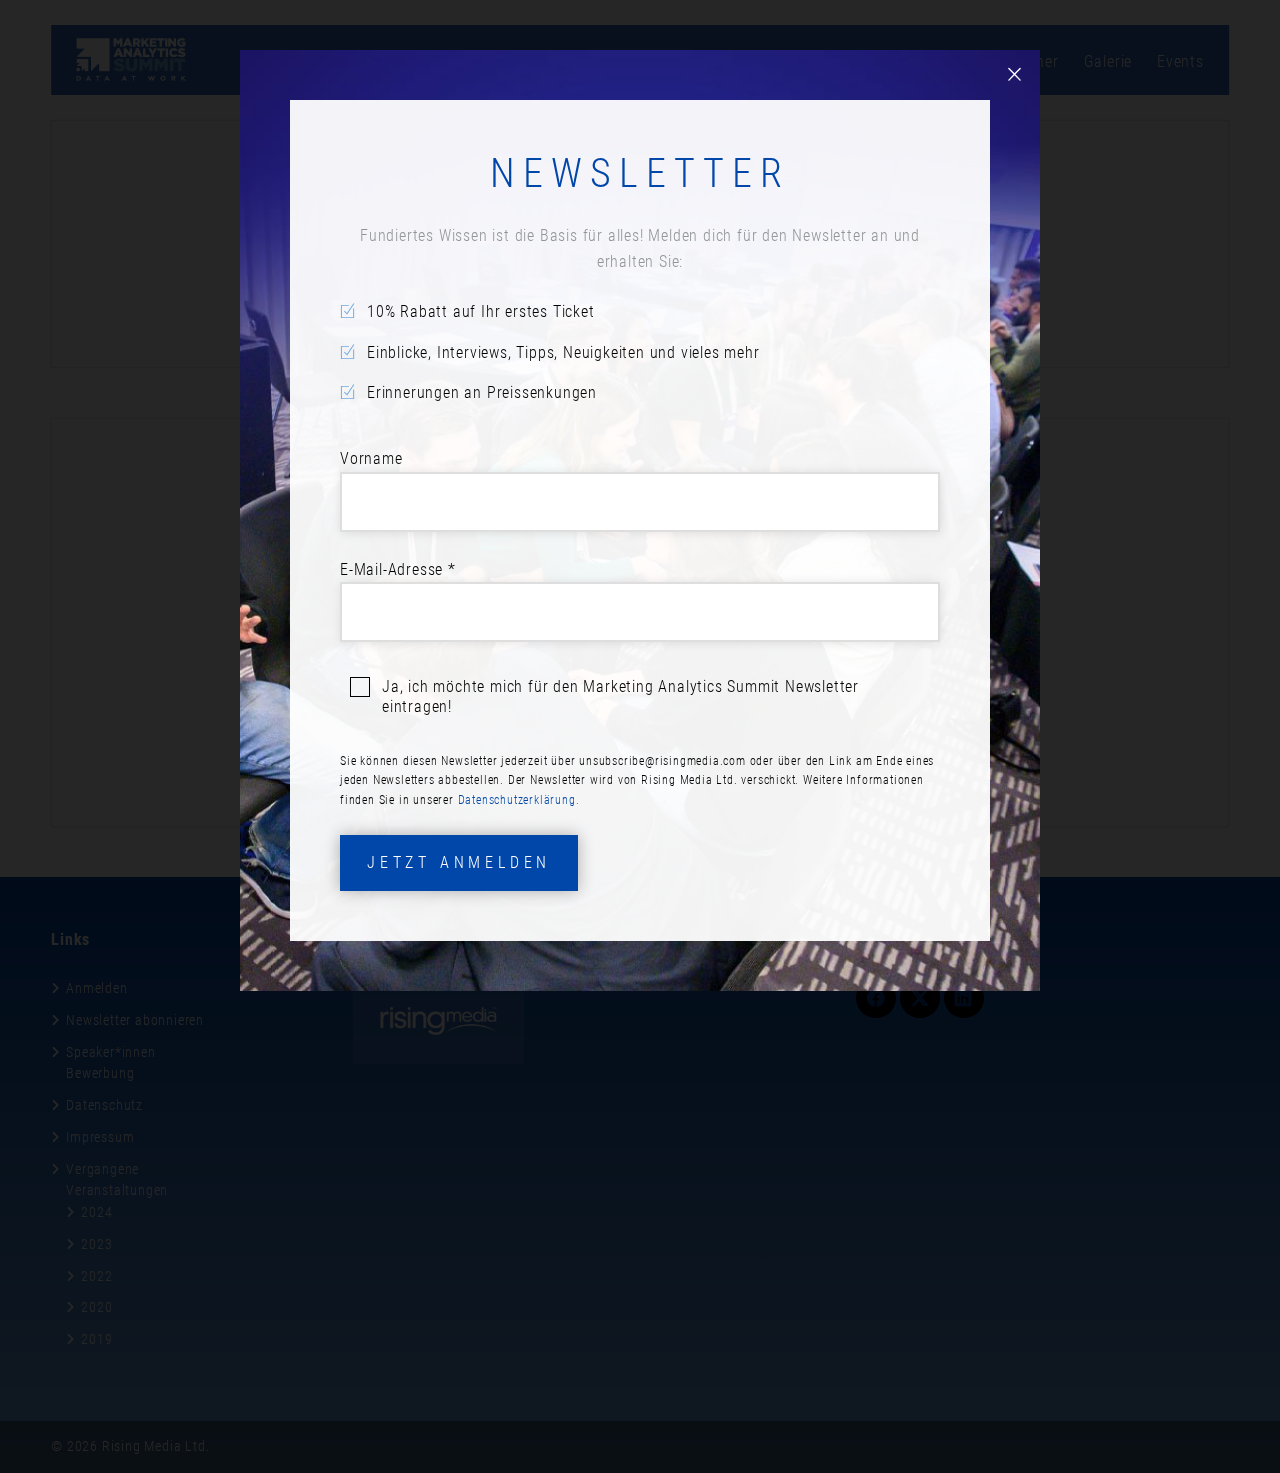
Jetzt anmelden (459, 862)
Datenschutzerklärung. (519, 800)
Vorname (371, 458)
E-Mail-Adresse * (398, 569)
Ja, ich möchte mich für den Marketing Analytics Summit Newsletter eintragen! (620, 696)
